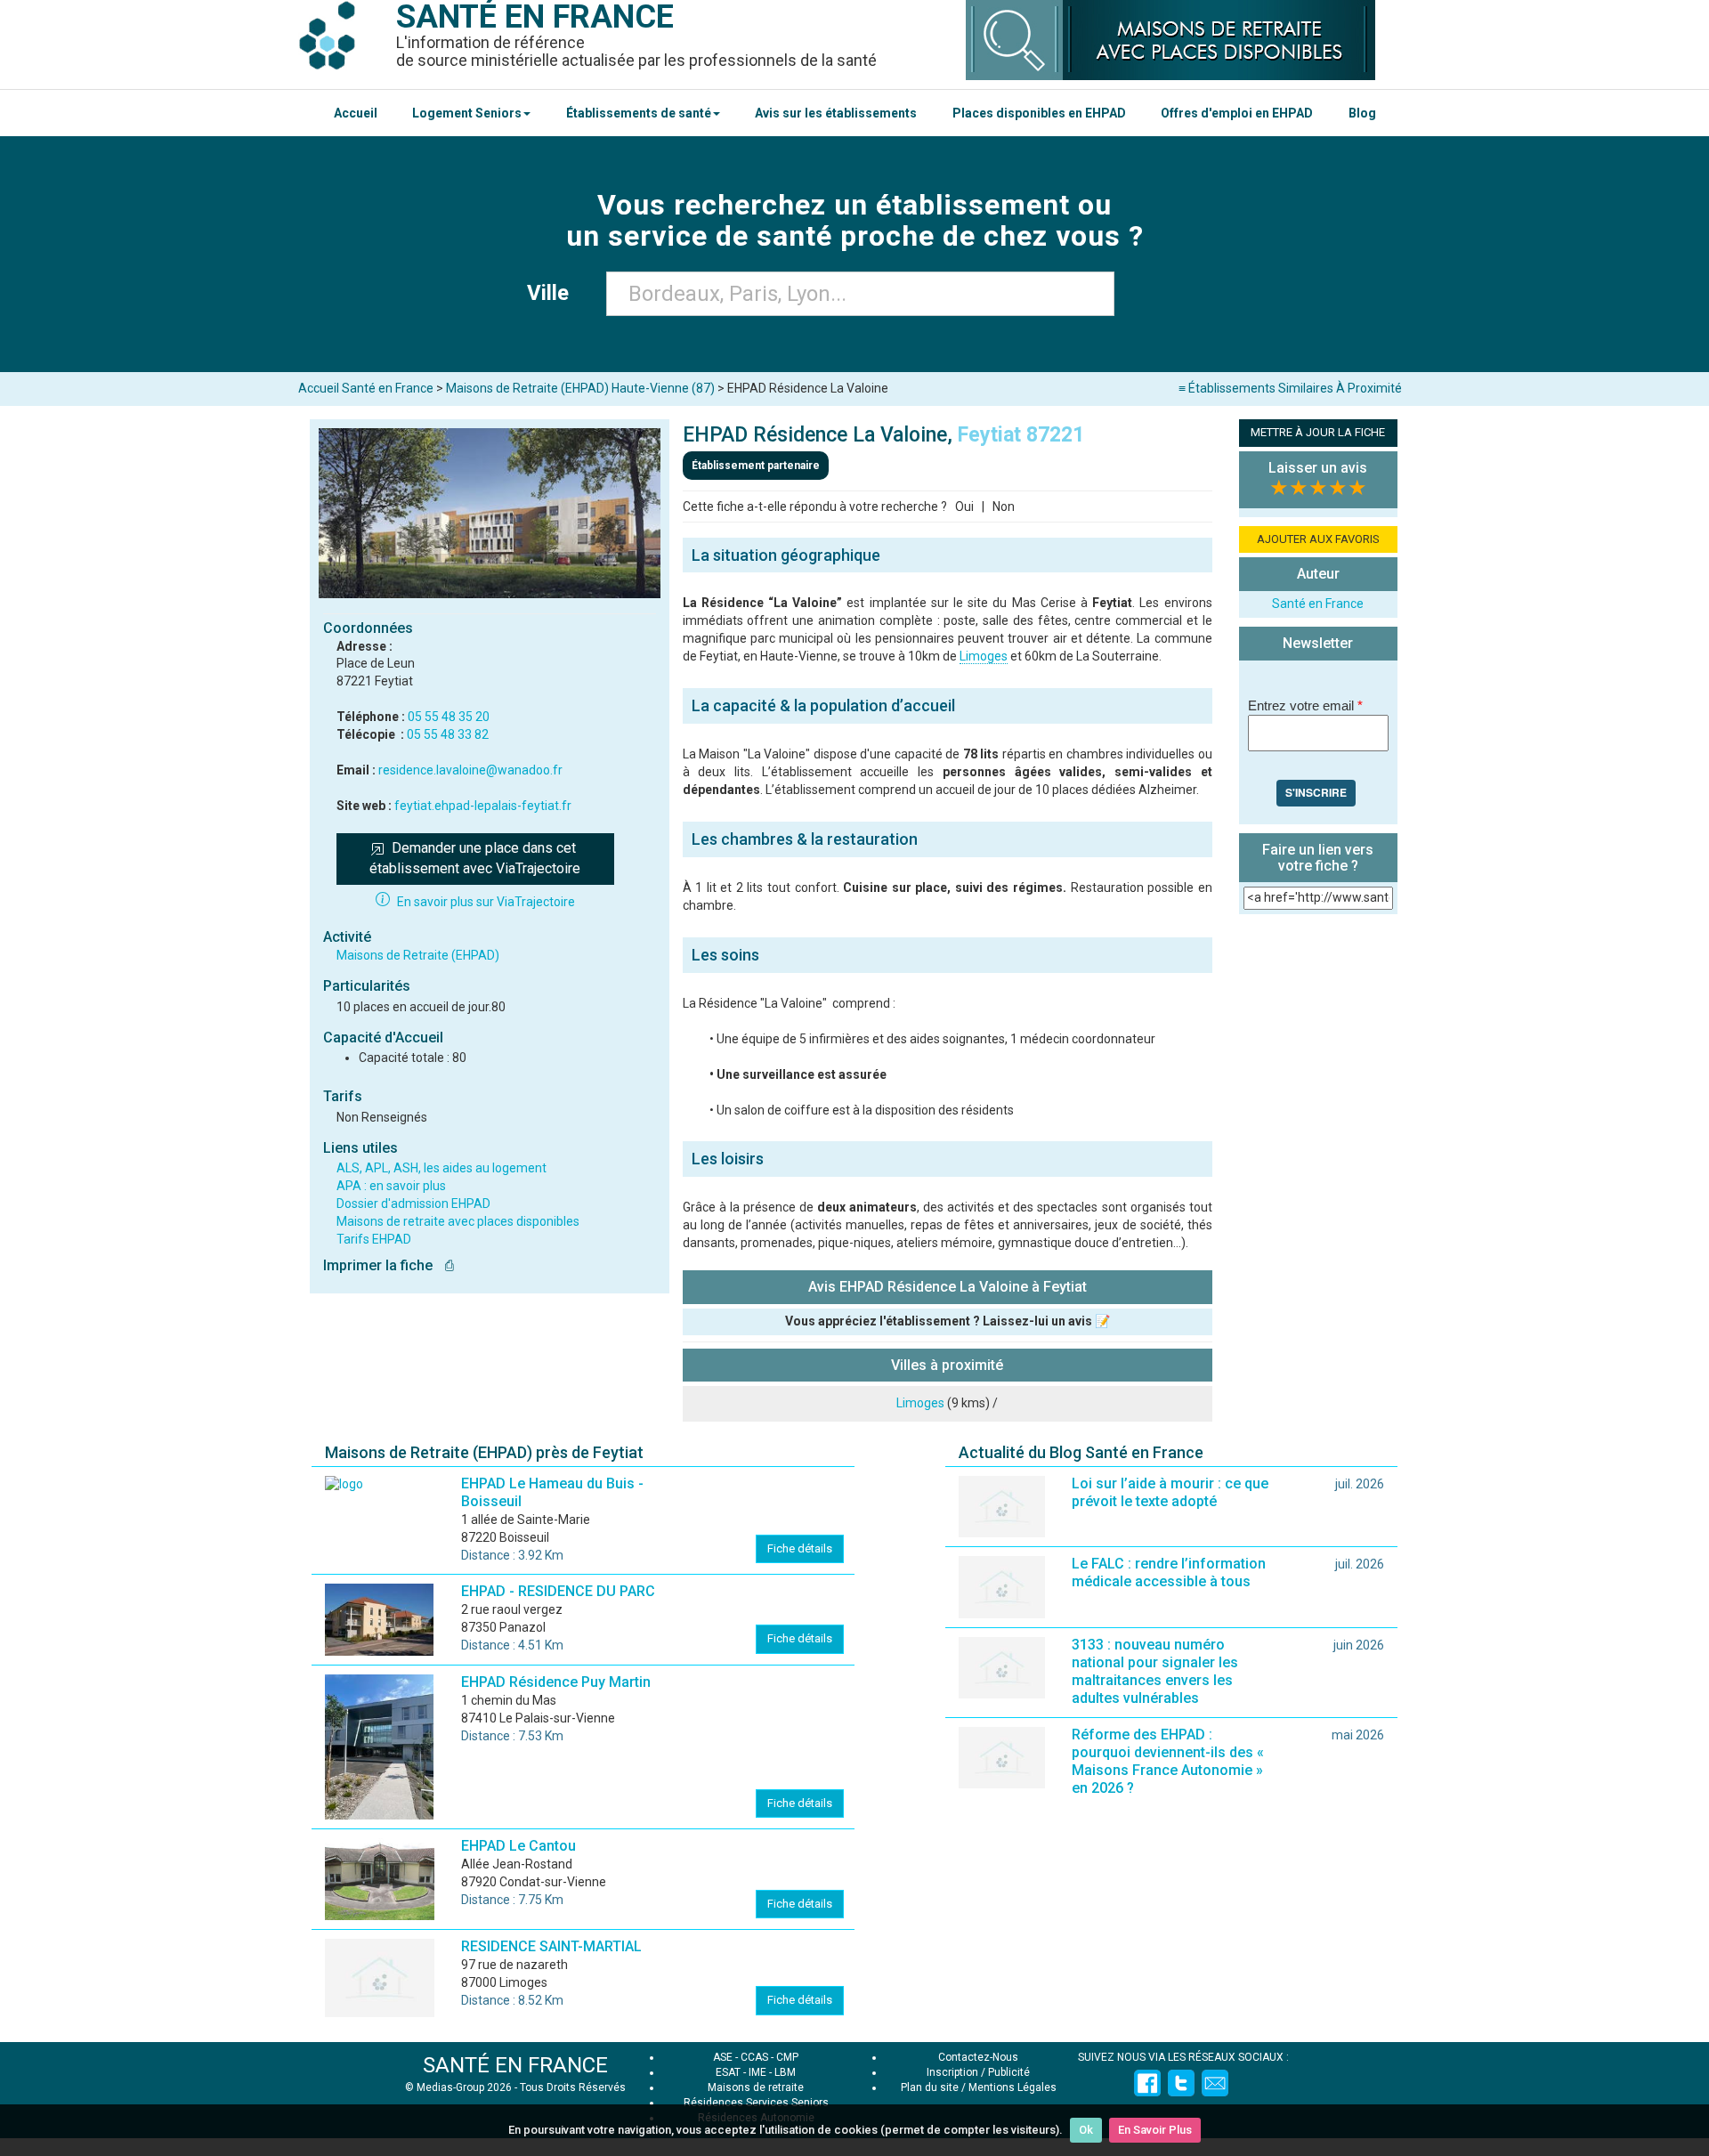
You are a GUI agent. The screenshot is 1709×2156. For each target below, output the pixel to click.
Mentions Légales (1012, 2087)
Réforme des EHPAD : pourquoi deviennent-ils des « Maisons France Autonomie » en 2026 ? (1168, 1761)
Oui (964, 507)
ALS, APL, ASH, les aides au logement (441, 1168)
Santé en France (1318, 604)
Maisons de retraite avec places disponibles (458, 1221)
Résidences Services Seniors (756, 2103)
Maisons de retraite (756, 2087)
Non (1004, 507)
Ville (553, 293)
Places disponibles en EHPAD (1039, 113)
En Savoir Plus (1155, 2130)
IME (757, 2072)
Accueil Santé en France (366, 388)
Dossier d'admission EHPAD (413, 1204)
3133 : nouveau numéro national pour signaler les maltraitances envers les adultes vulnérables (1155, 1671)
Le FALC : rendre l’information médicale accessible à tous (1169, 1572)
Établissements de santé (639, 113)
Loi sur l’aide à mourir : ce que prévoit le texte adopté (1170, 1492)
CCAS (754, 2057)
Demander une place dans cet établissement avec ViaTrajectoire (475, 858)
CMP (787, 2057)
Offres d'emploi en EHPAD (1237, 113)
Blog (1362, 113)
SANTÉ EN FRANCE (515, 2065)
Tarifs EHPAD (374, 1239)
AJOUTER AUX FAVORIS (1318, 539)
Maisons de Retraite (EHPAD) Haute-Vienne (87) (580, 388)
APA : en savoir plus (391, 1186)
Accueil (356, 113)
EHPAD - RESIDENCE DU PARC (558, 1591)
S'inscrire (1316, 792)
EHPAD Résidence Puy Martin (556, 1682)
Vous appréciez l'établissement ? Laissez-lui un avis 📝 (948, 1321)
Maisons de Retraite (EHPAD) (418, 955)
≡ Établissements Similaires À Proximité (1290, 388)
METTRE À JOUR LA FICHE (1318, 432)
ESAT (728, 2072)
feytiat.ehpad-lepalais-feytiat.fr (483, 806)
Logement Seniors (467, 113)
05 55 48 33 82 (448, 734)
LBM (785, 2072)
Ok (1086, 2130)
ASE (723, 2057)
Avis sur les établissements (836, 113)
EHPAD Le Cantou (518, 1846)
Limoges (984, 656)
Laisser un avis (1318, 468)
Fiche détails (800, 1548)
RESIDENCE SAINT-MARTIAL (551, 1946)
